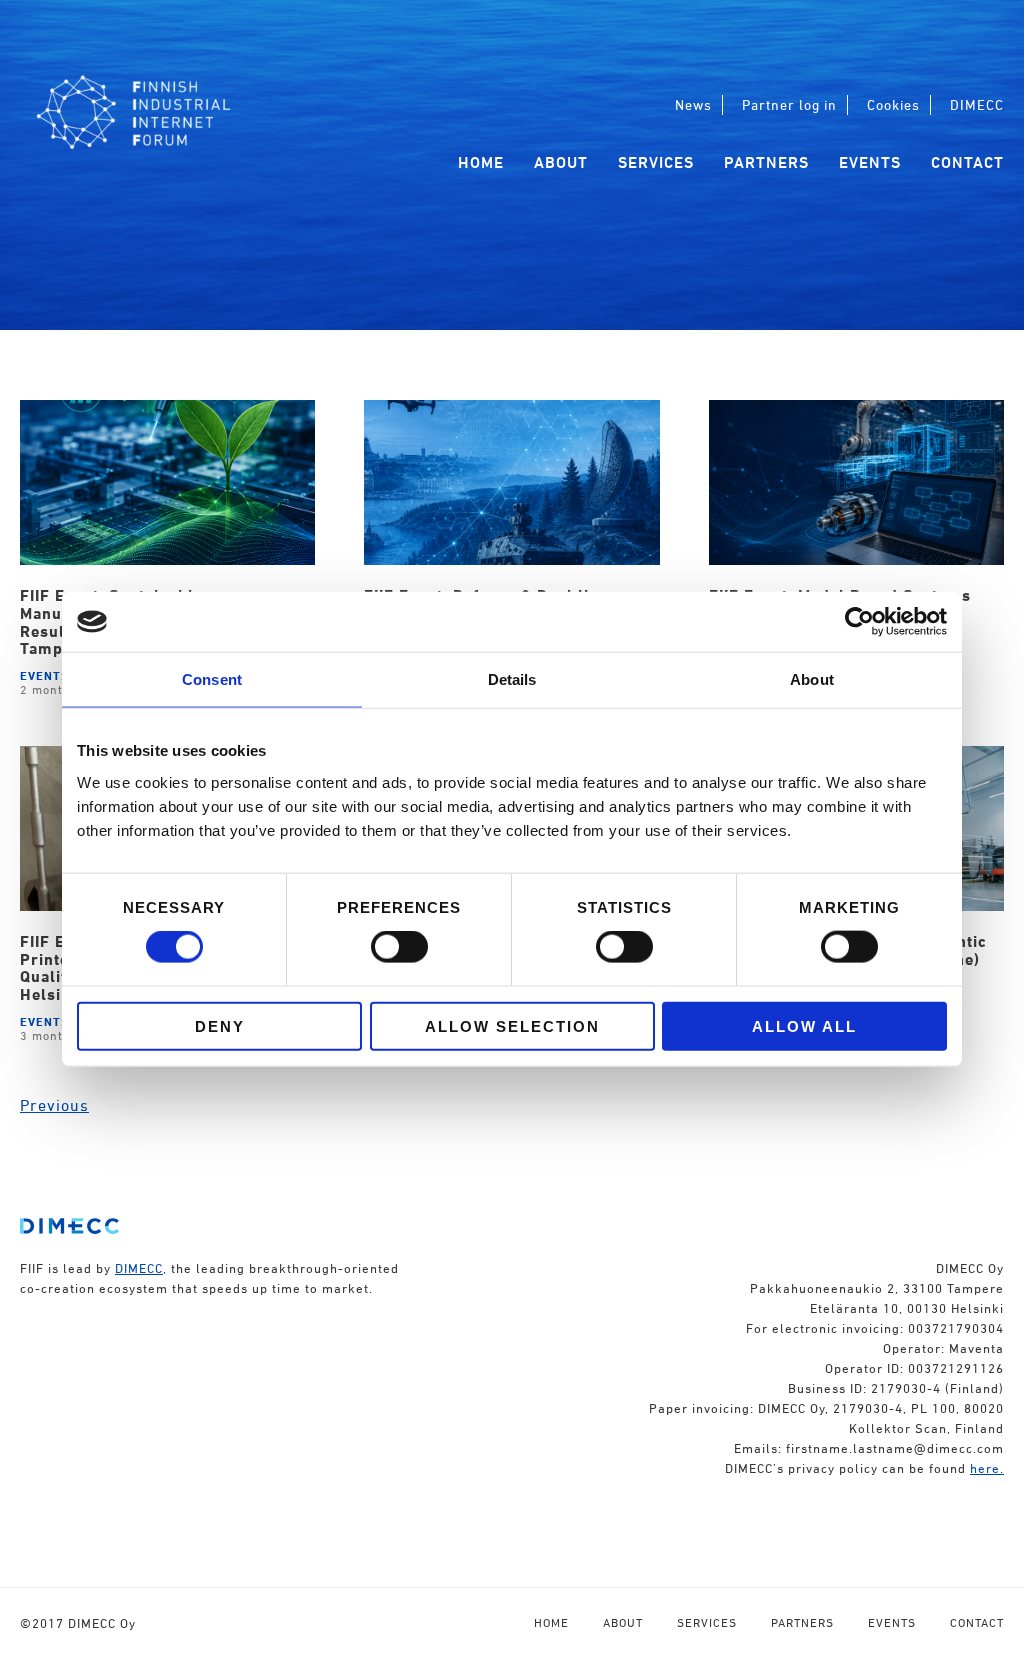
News (693, 104)
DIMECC (977, 104)
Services (656, 162)
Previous (54, 1105)
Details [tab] (512, 679)
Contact (967, 162)
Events (870, 162)
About (561, 162)
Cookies (893, 104)
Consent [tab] (212, 679)
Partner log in (789, 104)
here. (987, 1468)
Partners (766, 162)
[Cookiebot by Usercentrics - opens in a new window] (859, 622)
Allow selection (512, 1025)
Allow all (804, 1025)
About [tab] (812, 679)
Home (481, 162)
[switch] (399, 947)
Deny (220, 1025)
